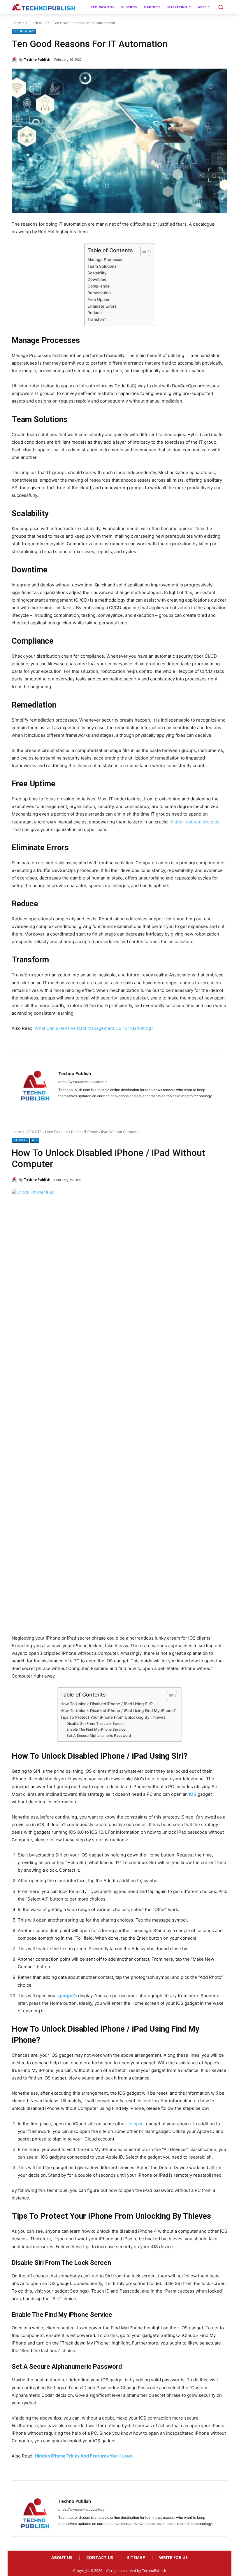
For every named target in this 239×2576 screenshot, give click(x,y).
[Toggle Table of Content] (142, 251)
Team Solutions (102, 266)
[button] (220, 7)
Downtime (97, 279)
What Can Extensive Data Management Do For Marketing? (94, 1028)
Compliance (99, 286)
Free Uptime (99, 299)
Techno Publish (37, 59)
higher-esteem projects (195, 822)
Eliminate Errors (102, 306)
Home (17, 23)
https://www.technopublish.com (83, 1082)
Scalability (97, 273)
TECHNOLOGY (37, 23)
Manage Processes (105, 259)
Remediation (99, 293)
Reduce (95, 313)
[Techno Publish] (15, 60)
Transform (97, 319)
